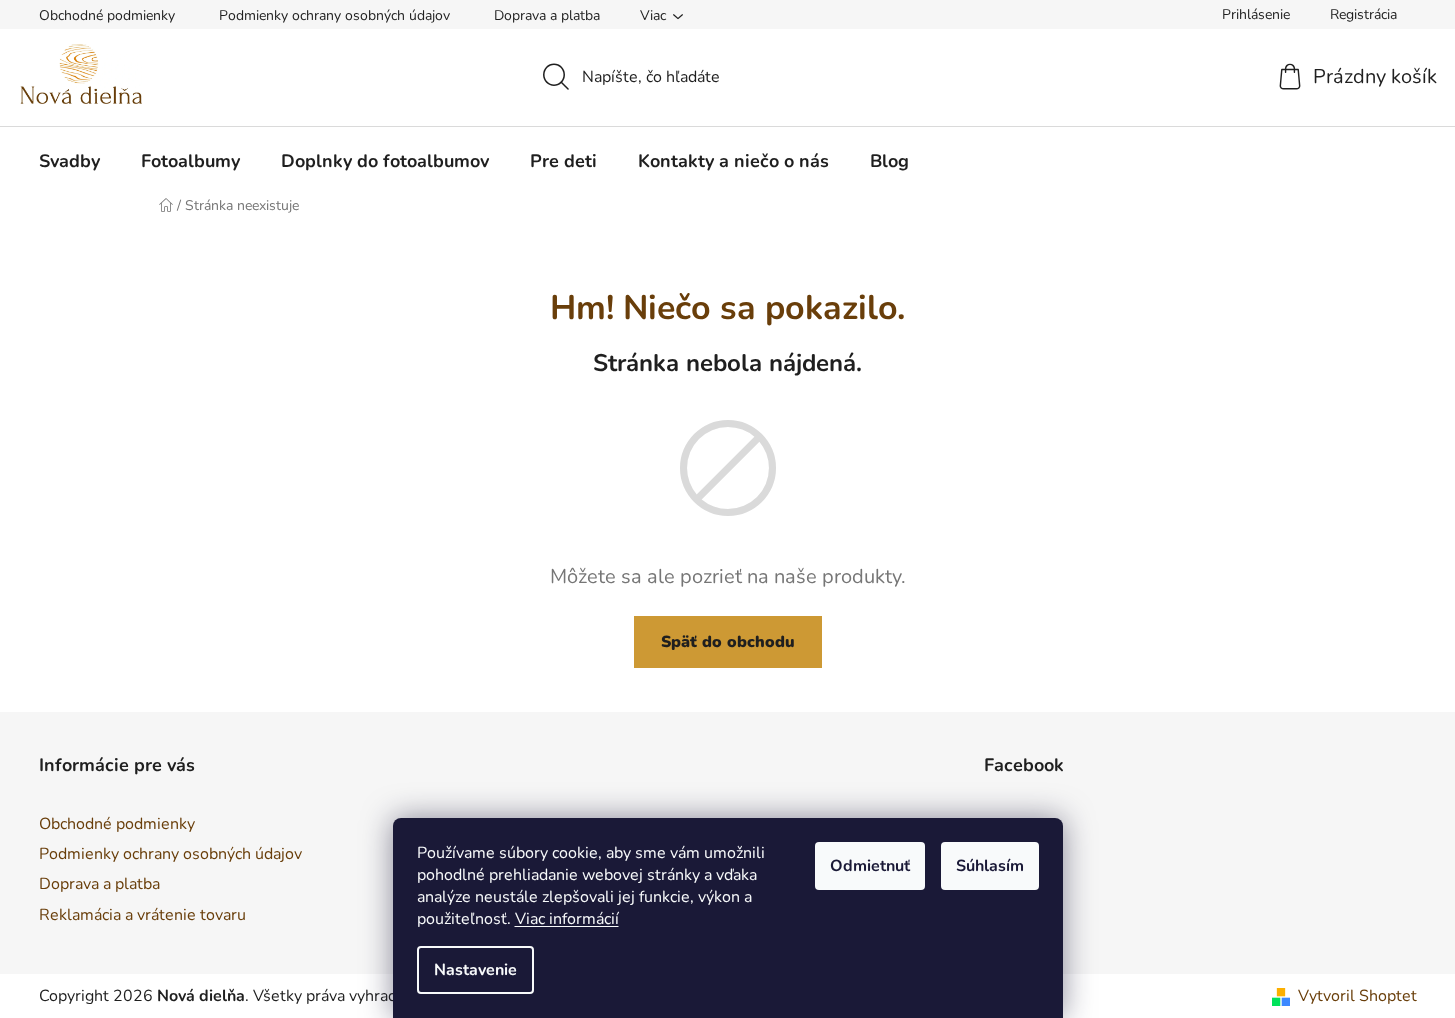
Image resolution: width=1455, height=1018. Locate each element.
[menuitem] (69, 161)
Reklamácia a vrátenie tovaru (142, 915)
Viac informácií (567, 919)
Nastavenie (475, 970)
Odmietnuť (870, 866)
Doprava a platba (547, 15)
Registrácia (1363, 14)
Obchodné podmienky (107, 15)
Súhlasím (990, 866)
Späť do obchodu (728, 642)
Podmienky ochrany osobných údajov (334, 15)
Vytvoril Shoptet (1357, 996)
